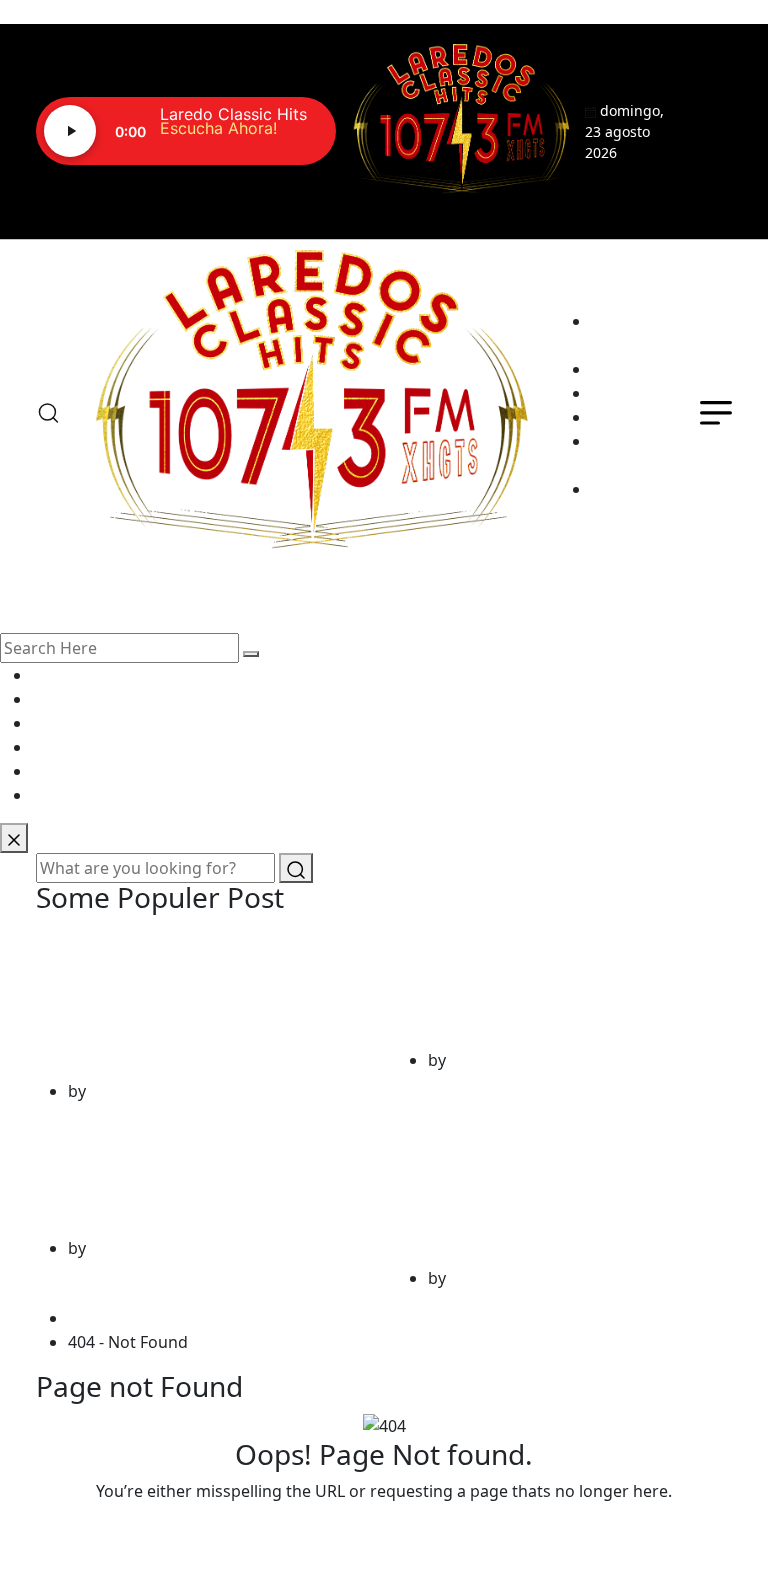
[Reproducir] (70, 131)
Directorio (629, 417)
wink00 (117, 1091)
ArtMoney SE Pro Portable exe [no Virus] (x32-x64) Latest (547, 1188)
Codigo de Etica (629, 477)
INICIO (616, 321)
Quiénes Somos (622, 357)
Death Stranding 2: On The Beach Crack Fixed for (195, 1173)
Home (95, 1318)
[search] (251, 654)
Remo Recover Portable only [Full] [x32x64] (563, 985)
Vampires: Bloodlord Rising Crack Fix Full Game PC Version (197, 1000)
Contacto (625, 441)
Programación (645, 393)
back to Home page (384, 1531)
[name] (460, 119)
